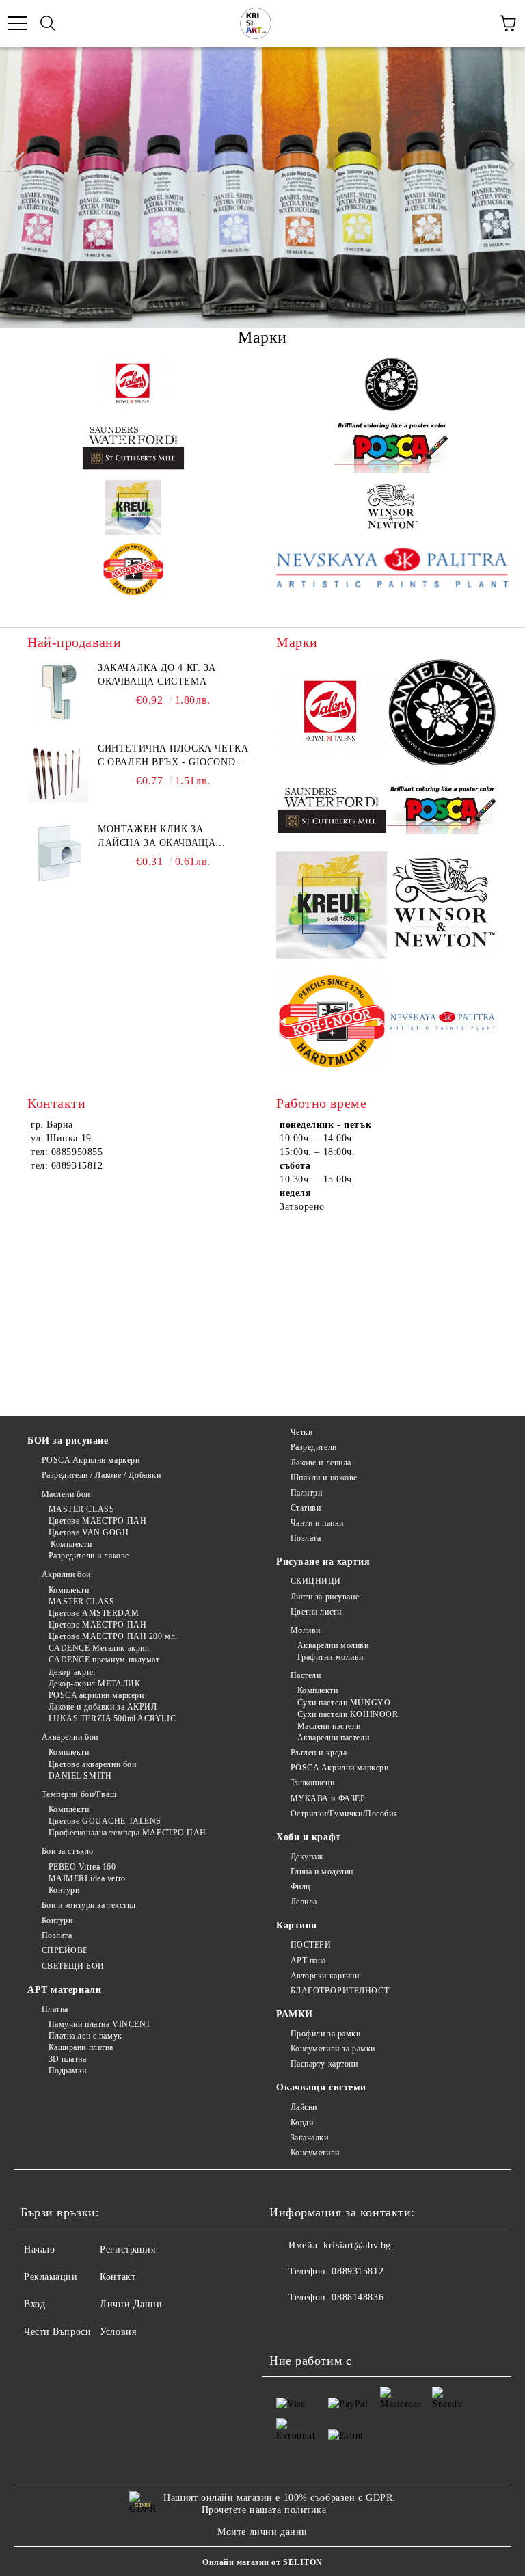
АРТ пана (308, 1961)
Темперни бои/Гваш (79, 1794)
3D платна (68, 2059)
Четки (301, 1432)
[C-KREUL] (133, 507)
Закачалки (310, 2138)
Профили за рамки (326, 2034)
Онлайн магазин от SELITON (262, 2562)
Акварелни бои (70, 1737)
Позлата (57, 1935)
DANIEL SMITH (80, 1776)
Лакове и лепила (321, 1463)
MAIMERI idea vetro (87, 1878)
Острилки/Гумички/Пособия (344, 1814)
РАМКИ (295, 2014)
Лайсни (304, 2107)
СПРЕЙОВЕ (65, 1950)
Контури (64, 1890)
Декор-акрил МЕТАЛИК (94, 1684)
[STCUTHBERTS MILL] (133, 446)
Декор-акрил (72, 1672)
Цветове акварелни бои (92, 1764)
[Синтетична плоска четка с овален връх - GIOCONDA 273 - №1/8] (58, 773)
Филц (300, 1887)
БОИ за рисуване (68, 1440)
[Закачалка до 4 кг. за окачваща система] (58, 692)
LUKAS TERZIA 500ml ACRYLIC (112, 1718)
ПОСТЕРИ (311, 1945)
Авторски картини (325, 1976)
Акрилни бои (66, 1574)
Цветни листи (316, 1612)
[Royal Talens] (133, 384)
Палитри (306, 1493)
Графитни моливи (331, 1657)
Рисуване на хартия (323, 1562)
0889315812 (358, 2271)
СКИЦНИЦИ (316, 1581)
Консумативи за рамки (333, 2049)
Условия (118, 2332)
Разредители (314, 1447)
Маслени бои (66, 1494)
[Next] (502, 164)
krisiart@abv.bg (357, 2245)
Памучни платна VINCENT (100, 2024)
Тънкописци (312, 1783)
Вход (35, 2304)
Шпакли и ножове (324, 1478)
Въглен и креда (319, 1753)
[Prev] (23, 164)
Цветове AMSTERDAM (94, 1613)
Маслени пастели (329, 1726)
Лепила (304, 1902)
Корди (302, 2123)
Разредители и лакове (89, 1556)
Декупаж (307, 1857)
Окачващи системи (321, 2087)
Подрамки (68, 2071)
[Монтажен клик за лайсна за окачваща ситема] (58, 853)
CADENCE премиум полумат (104, 1660)
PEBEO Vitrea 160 (82, 1867)
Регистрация (127, 2249)
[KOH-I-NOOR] (133, 569)
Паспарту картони (324, 2064)
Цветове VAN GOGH (89, 1532)
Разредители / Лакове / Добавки (101, 1475)
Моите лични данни (262, 2532)
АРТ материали (64, 1990)
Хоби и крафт (309, 1837)
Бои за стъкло (68, 1851)
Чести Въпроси (57, 2332)
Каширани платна (81, 2047)
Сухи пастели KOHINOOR (348, 1714)
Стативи (306, 1508)
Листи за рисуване (325, 1597)
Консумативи (315, 2153)
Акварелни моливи (333, 1645)
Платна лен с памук (85, 2036)
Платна (55, 2009)
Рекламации (51, 2277)
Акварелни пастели (333, 1738)
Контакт (118, 2277)
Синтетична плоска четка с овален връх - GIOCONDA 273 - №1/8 (173, 756)
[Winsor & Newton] (392, 507)
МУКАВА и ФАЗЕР (328, 1798)
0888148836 (358, 2297)
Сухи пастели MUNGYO (344, 1703)
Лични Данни (131, 2304)
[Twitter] (317, 2325)
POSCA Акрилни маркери (91, 1460)
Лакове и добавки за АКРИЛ (103, 1707)
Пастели (306, 1675)
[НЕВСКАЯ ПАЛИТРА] (392, 569)
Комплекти (70, 1544)
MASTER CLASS (81, 1509)
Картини (297, 1925)
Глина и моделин (322, 1872)
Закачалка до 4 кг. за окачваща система (157, 675)
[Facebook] (287, 2325)
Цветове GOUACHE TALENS (105, 1821)
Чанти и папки (317, 1523)
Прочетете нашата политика (264, 2510)
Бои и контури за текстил (89, 1905)
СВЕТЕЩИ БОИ (73, 1966)
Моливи (306, 1630)
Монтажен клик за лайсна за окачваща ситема (157, 837)
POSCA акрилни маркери (96, 1695)
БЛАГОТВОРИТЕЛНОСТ (340, 1991)
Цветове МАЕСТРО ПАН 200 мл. (113, 1636)
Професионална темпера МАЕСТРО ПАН (127, 1833)
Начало (39, 2249)
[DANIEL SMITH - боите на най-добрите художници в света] (392, 384)
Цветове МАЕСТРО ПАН (97, 1521)
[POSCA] (392, 446)
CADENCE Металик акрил (99, 1648)
